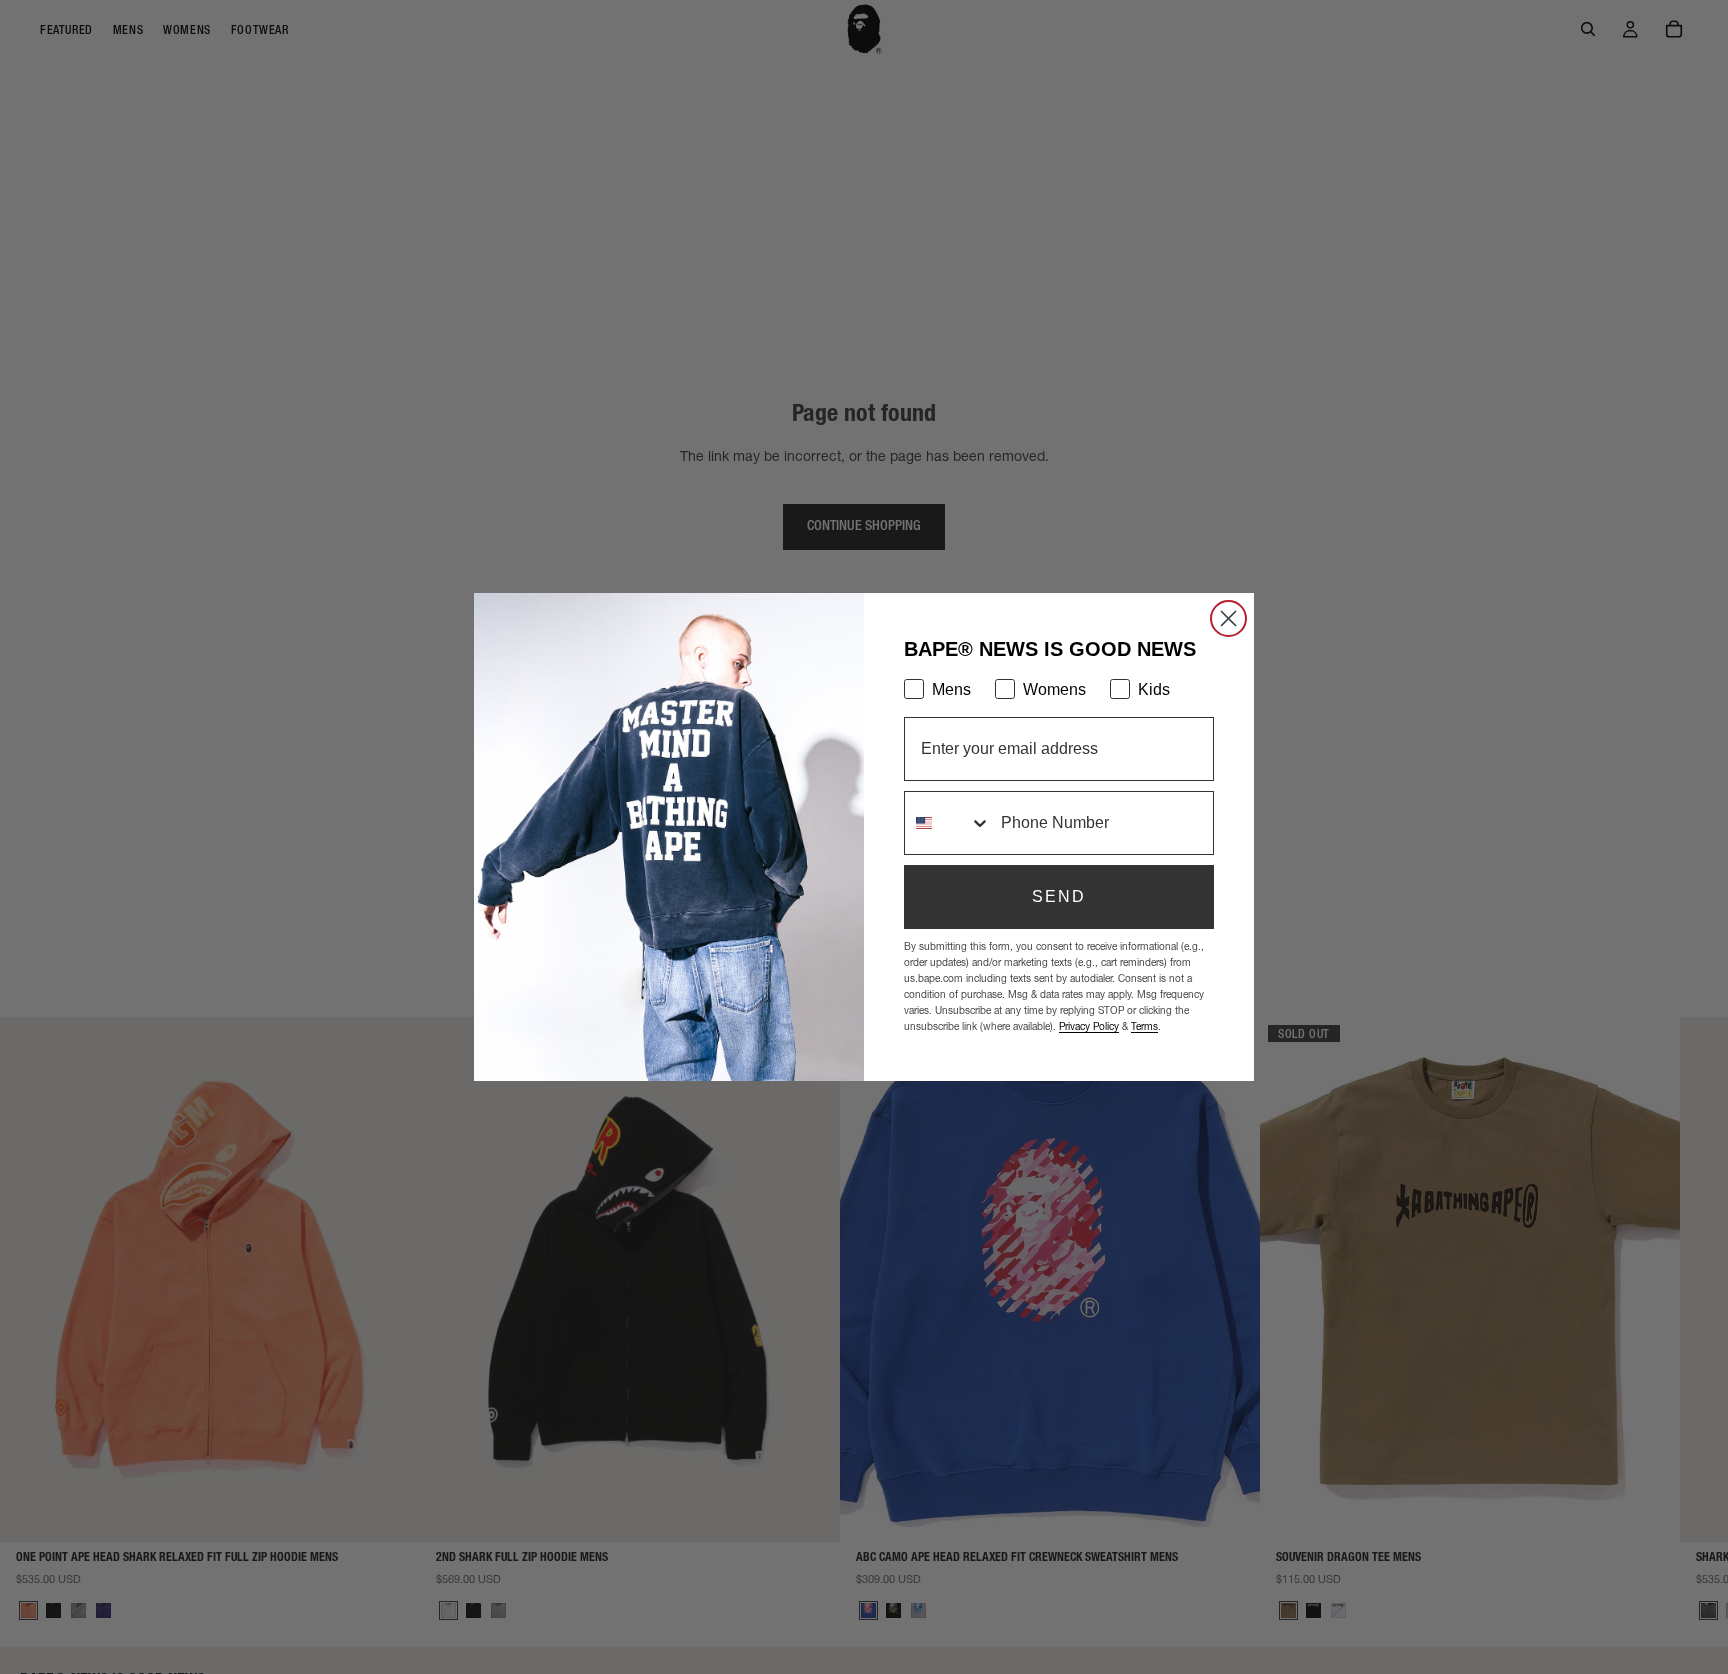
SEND (1059, 896)
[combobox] (948, 823)
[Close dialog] (1228, 618)
